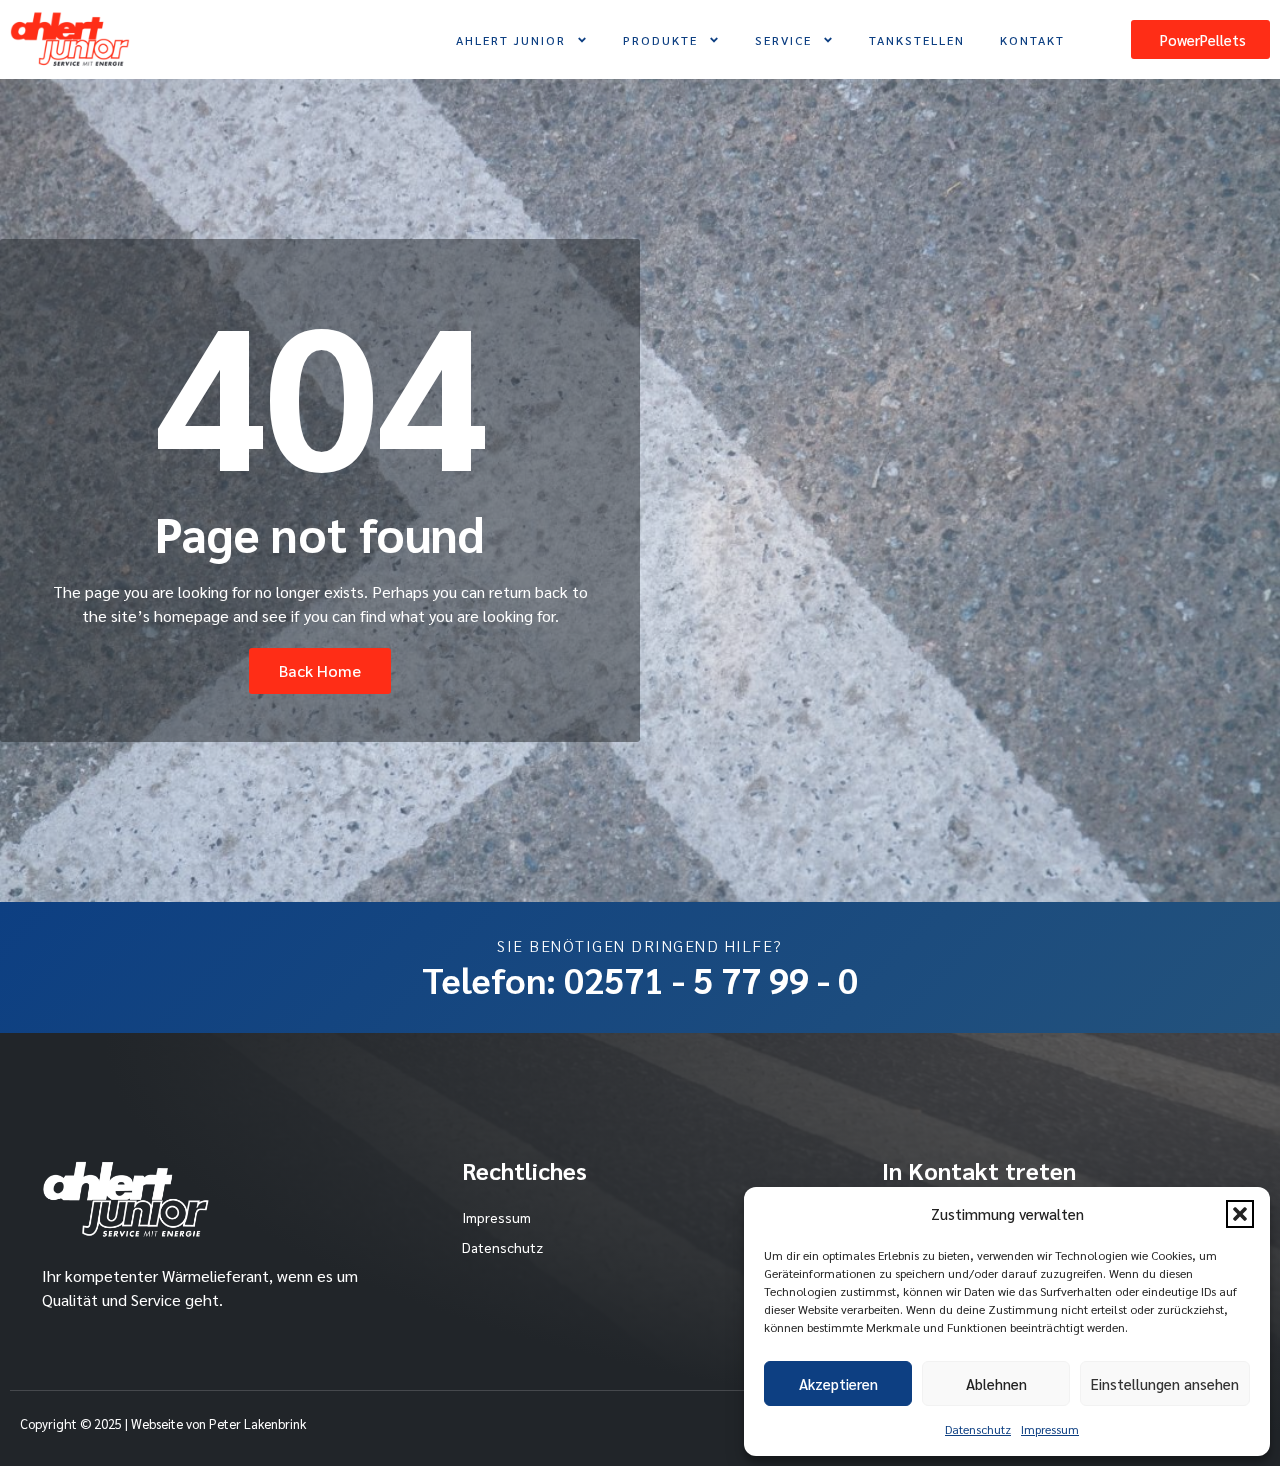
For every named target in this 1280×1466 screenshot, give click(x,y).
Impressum (1050, 1429)
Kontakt (1032, 40)
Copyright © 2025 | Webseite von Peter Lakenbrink (163, 1423)
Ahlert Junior (511, 40)
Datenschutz (978, 1429)
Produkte (660, 40)
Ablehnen (996, 1383)
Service (783, 40)
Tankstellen (917, 40)
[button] (1240, 1214)
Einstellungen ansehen (1165, 1383)
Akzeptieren (838, 1383)
